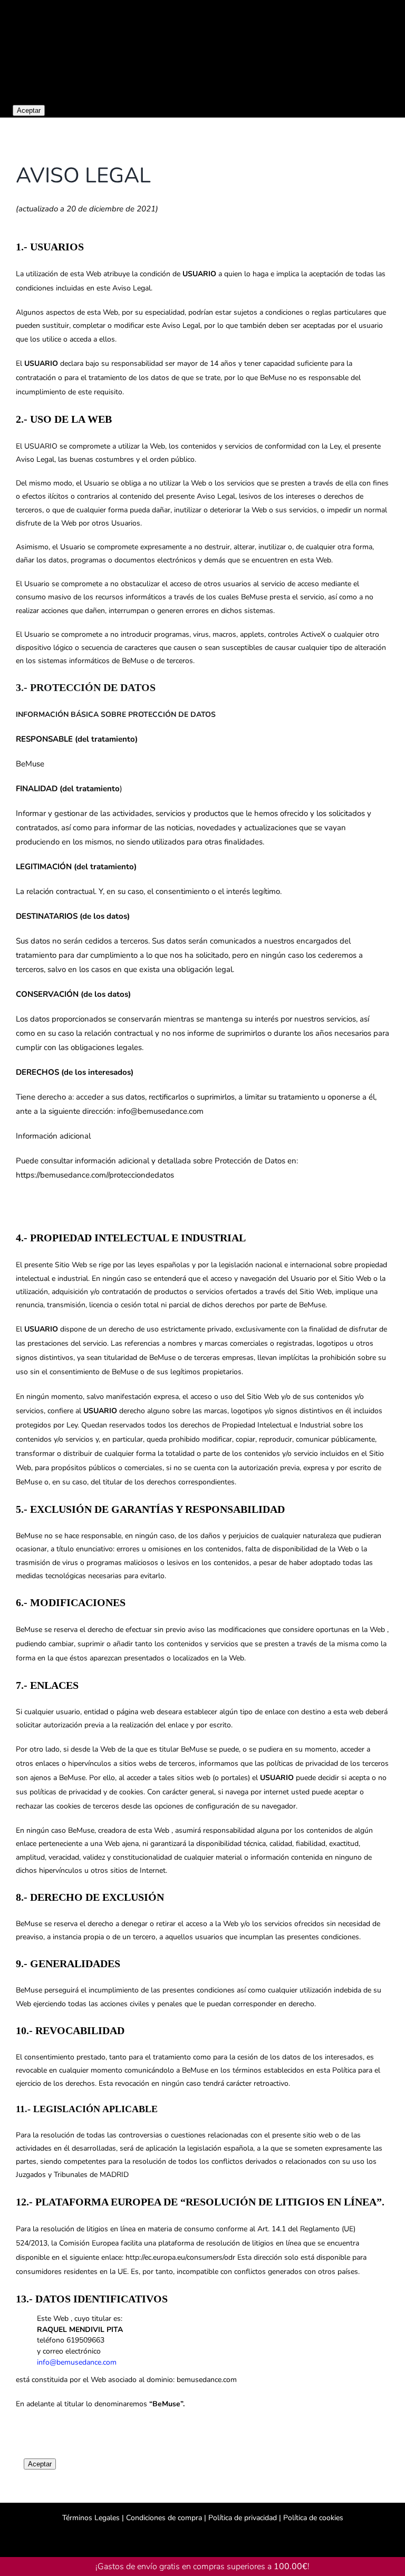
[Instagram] (188, 2540)
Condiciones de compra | (166, 2518)
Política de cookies (312, 2518)
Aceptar (29, 110)
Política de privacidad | (244, 2518)
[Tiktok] (202, 2540)
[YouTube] (217, 2540)
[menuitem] (392, 44)
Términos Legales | (93, 2518)
